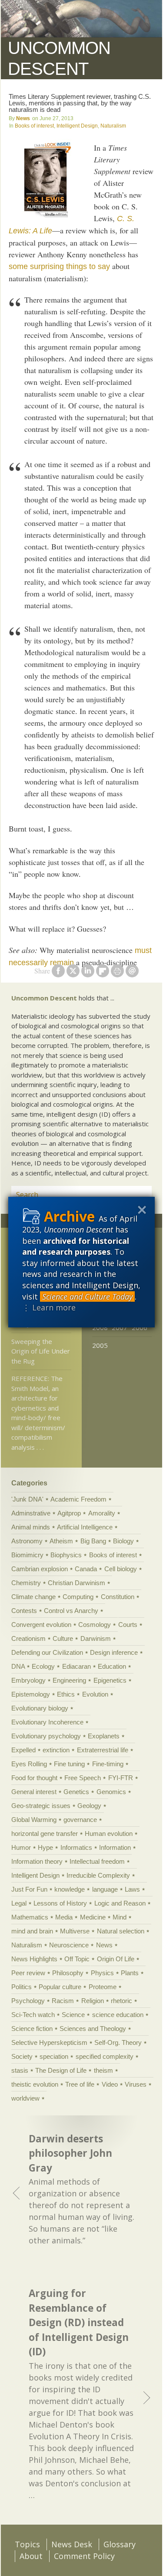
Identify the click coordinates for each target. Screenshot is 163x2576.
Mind (120, 1917)
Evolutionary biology (40, 1708)
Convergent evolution (41, 1625)
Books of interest (34, 126)
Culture (63, 1638)
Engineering (69, 1680)
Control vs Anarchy (71, 1611)
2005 (100, 1345)
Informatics (76, 1847)
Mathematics (30, 1917)
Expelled (23, 1750)
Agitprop (69, 1513)
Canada (86, 1569)
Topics (27, 2544)
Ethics (66, 1694)
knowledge (70, 1889)
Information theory (37, 1861)
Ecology (43, 1666)
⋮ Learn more (49, 1307)
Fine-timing (108, 1764)
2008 (100, 1327)
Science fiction (32, 2029)
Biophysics (66, 1555)
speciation (54, 2056)
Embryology (28, 1680)
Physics (102, 1973)
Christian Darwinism (77, 1583)
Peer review (28, 1973)
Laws (132, 1889)
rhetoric (121, 2001)
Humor (21, 1847)
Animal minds (31, 1527)
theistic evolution (35, 2084)
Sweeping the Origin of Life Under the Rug (41, 1351)
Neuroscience (69, 1945)
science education (118, 2015)
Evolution (95, 1694)
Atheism (61, 1541)
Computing (78, 1597)
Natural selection (121, 1931)
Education (112, 1666)
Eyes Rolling (29, 1764)
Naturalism (113, 126)
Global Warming (34, 1820)
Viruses (136, 2084)
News (23, 118)
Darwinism (96, 1638)
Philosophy (68, 1973)
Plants (130, 1973)
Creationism (28, 1638)
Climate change (33, 1597)
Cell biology (121, 1569)
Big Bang (93, 1541)
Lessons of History (60, 1903)
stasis (20, 2070)
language (105, 1889)
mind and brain (32, 1931)
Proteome (103, 1987)
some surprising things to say (59, 266)
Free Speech (83, 1778)
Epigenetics (110, 1680)
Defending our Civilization (47, 1652)
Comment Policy (84, 2556)
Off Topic (77, 1959)
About (31, 2556)
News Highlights (34, 1959)
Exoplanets (104, 1736)
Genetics (76, 1792)
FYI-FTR (121, 1778)
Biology (123, 1541)
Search (135, 1195)
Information (115, 1847)
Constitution (118, 1597)
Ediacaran (77, 1666)
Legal (19, 1903)
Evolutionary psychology (46, 1736)
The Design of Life (61, 2070)
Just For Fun (29, 1889)
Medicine (93, 1917)
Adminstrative (31, 1513)
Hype (45, 1847)
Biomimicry (27, 1555)
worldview (25, 2098)
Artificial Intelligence (85, 1527)
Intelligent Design (77, 126)
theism (103, 2070)
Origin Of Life (116, 1959)
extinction (56, 1750)
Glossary (120, 2544)
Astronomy (27, 1541)
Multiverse (75, 1931)
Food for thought (34, 1778)
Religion (93, 2001)
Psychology (28, 2001)
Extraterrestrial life (103, 1750)
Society (22, 2056)
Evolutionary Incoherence (47, 1722)
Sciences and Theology (93, 2029)
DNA (18, 1666)
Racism (63, 2001)
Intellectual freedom (97, 1861)
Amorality (102, 1513)
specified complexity (105, 2056)
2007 (120, 1327)
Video (110, 2084)
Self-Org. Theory (118, 2042)
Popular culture (60, 1987)
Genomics (111, 1792)
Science (73, 2015)
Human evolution (109, 1834)
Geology (89, 1806)
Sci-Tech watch (33, 2015)
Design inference (114, 1652)
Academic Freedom (78, 1499)
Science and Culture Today (87, 1296)
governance (80, 1820)
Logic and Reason (120, 1903)
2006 (140, 1327)
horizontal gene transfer (45, 1834)
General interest (34, 1792)
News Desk (72, 2544)
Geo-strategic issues (41, 1806)
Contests (24, 1611)
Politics (22, 1987)
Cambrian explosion (40, 1569)
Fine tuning (69, 1764)
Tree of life (80, 2084)
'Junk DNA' (27, 1499)
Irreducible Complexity (98, 1875)
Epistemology (31, 1694)
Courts (128, 1625)
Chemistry (26, 1583)
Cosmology (95, 1625)
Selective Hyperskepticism (49, 2042)
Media (64, 1917)
